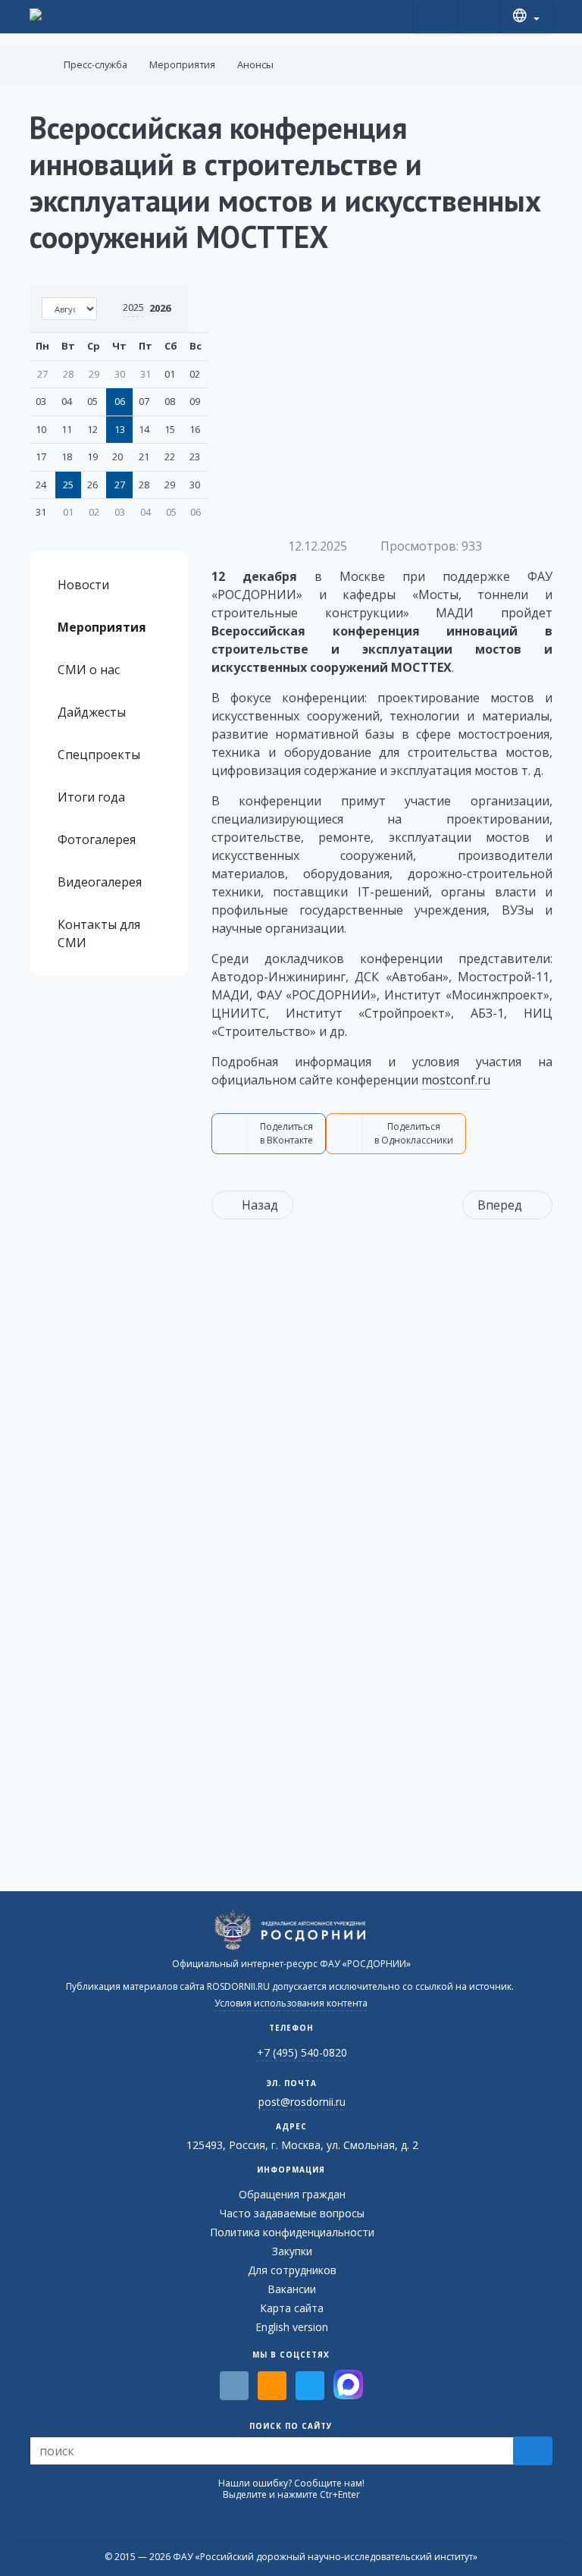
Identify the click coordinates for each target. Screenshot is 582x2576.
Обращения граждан (292, 2194)
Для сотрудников (292, 2270)
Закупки (292, 2251)
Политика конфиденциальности (292, 2232)
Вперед (500, 1205)
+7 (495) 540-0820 (302, 2052)
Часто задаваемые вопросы (292, 2213)
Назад (260, 1205)
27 (120, 485)
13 (120, 429)
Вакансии (292, 2289)
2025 (133, 307)
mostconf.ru (456, 1080)
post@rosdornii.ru (302, 2102)
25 (68, 485)
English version (292, 2327)
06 (120, 401)
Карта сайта (292, 2308)
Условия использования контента (291, 2003)
